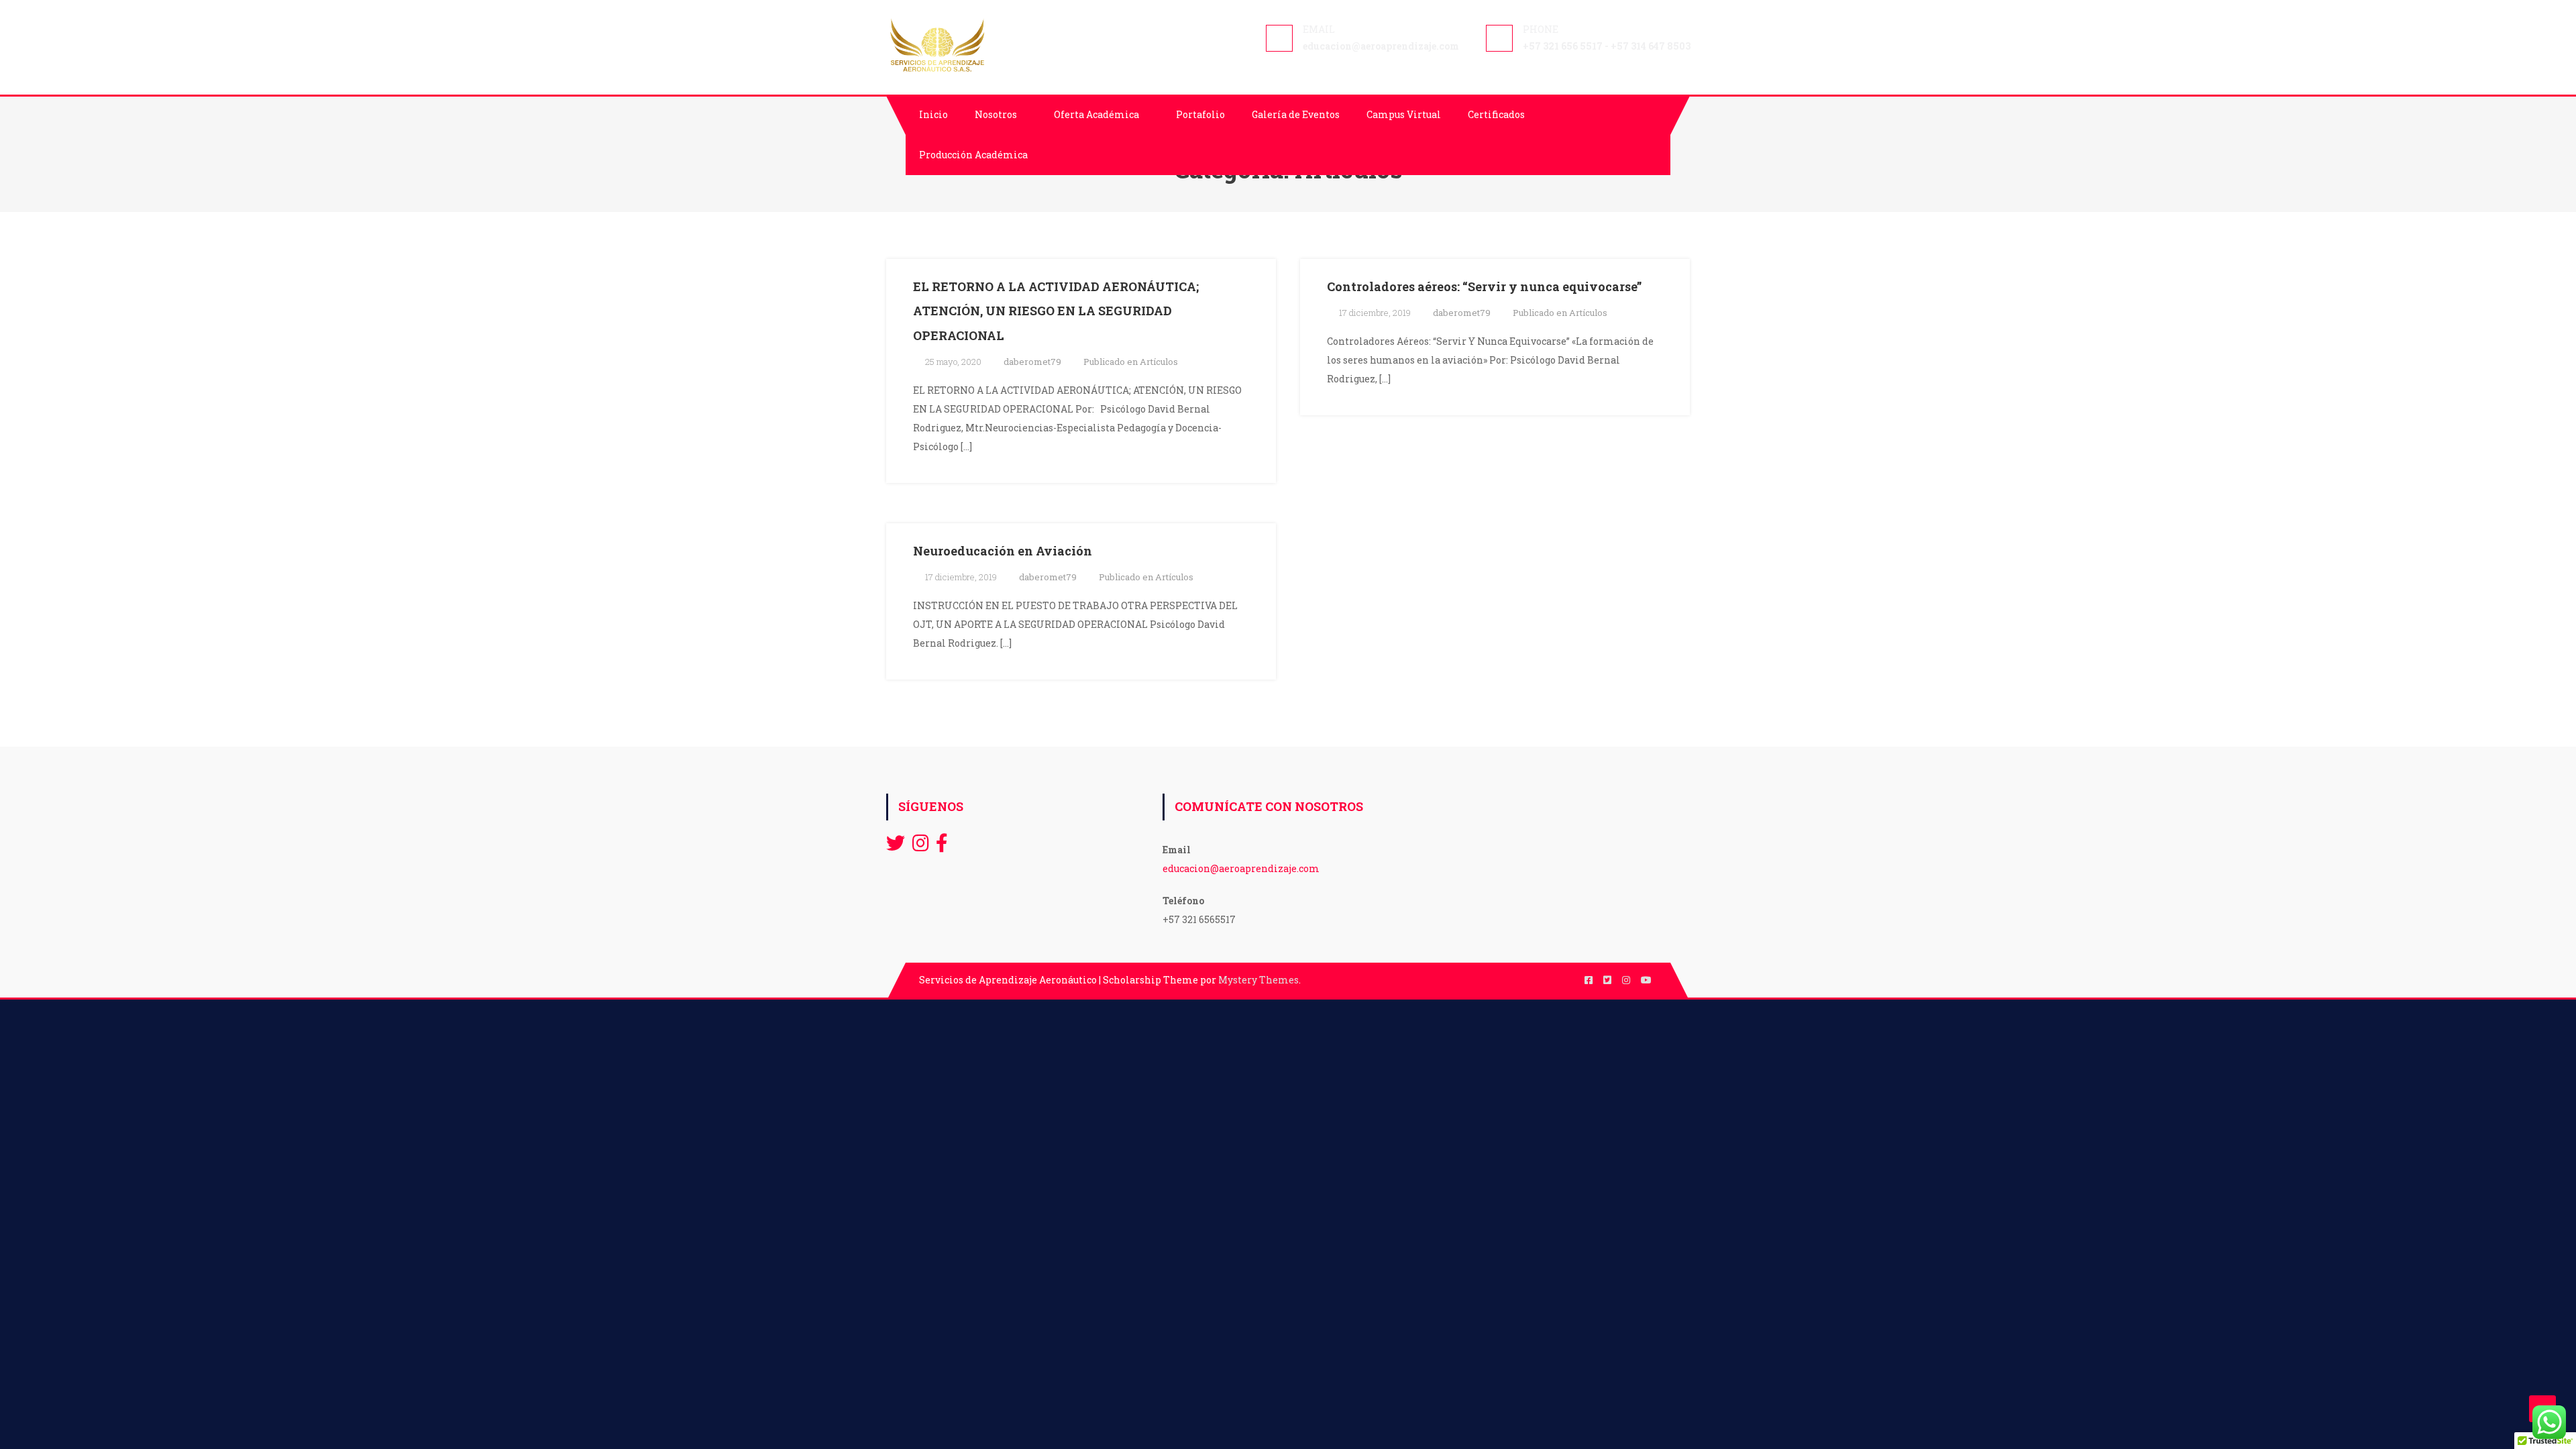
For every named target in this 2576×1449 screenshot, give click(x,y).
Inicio (933, 114)
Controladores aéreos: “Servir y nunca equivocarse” (1484, 286)
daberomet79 (1032, 362)
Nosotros (996, 114)
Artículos (1159, 362)
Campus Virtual (1404, 114)
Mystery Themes (1258, 980)
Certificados (1496, 114)
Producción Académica (973, 155)
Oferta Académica (1096, 114)
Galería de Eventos (1296, 114)
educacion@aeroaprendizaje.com (1241, 868)
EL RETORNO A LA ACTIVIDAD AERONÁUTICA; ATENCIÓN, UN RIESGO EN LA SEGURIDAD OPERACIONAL (1056, 311)
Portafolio (1200, 114)
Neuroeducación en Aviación (1003, 551)
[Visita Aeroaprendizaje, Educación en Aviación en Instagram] (921, 846)
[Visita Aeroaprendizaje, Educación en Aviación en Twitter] (896, 846)
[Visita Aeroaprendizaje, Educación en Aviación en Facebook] (942, 846)
